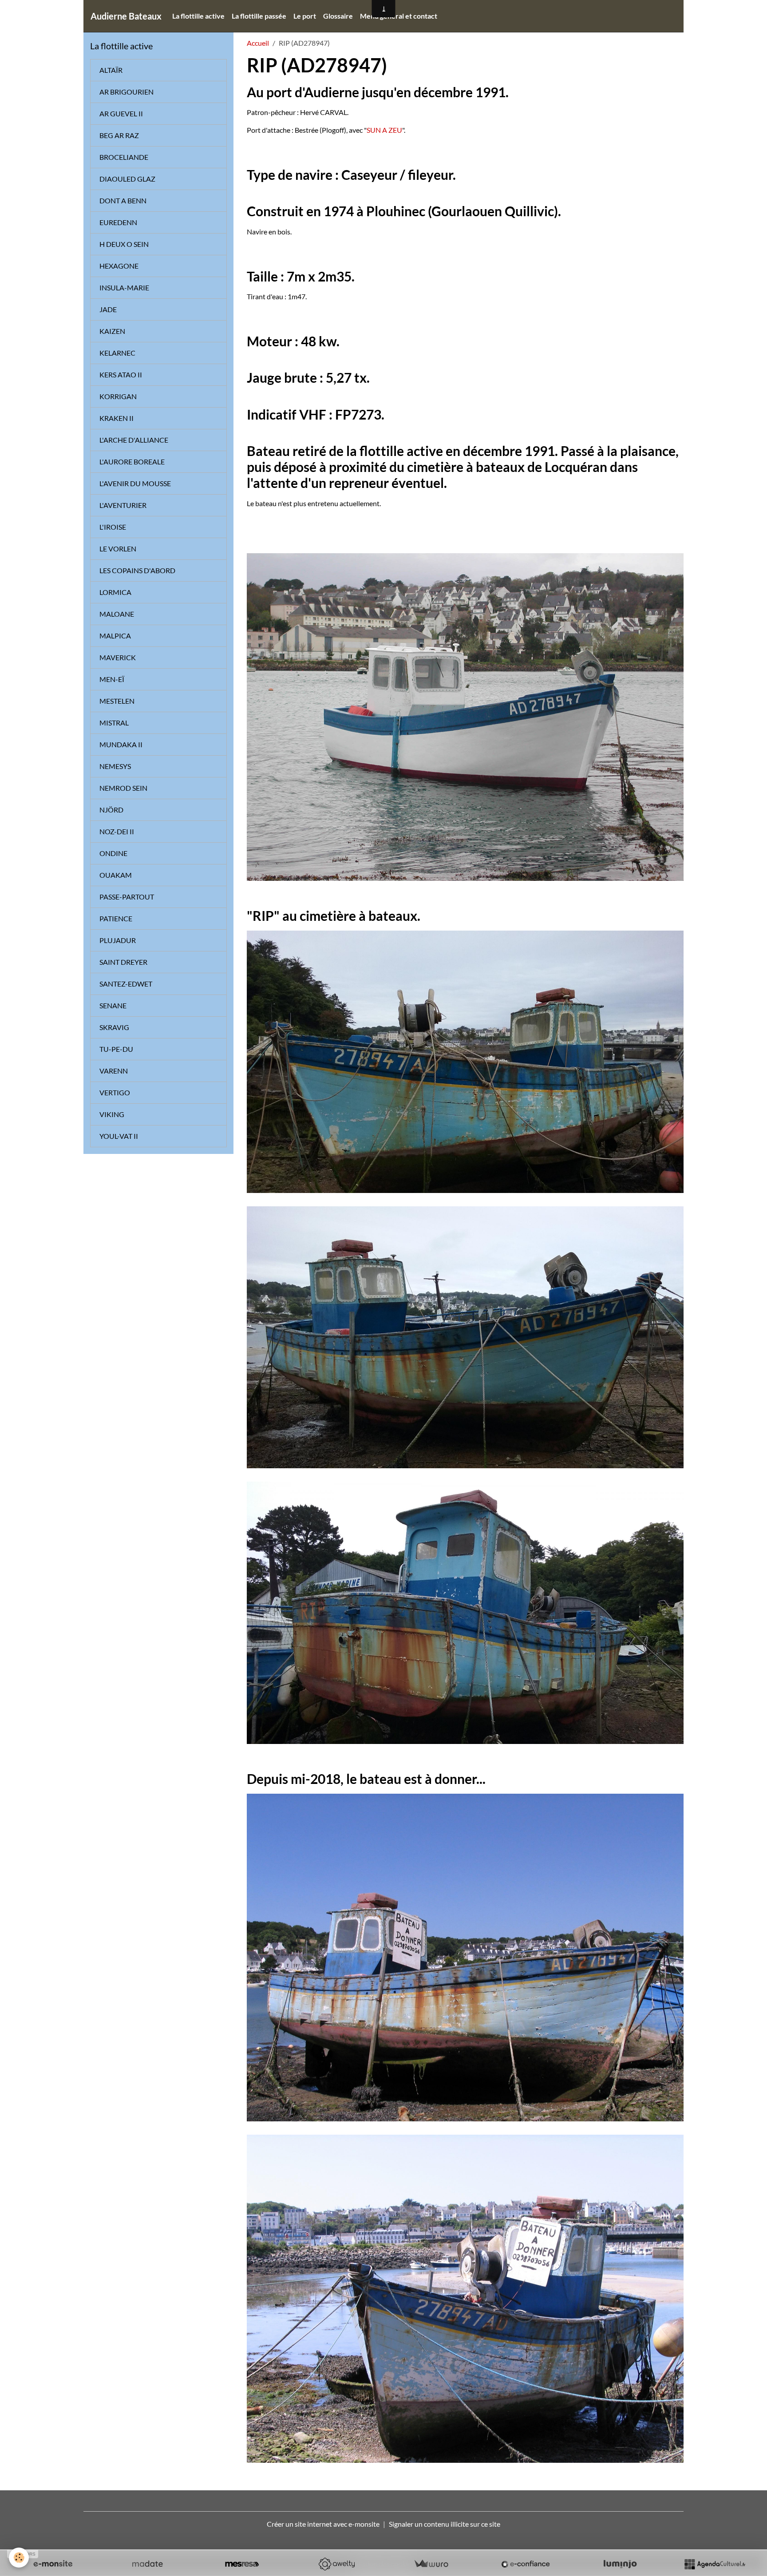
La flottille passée (259, 16)
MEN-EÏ (112, 679)
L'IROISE (113, 527)
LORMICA (115, 592)
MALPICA (115, 636)
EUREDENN (118, 222)
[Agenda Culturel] (715, 2564)
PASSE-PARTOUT (127, 897)
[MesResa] (242, 2564)
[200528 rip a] (465, 2297)
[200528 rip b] (465, 1956)
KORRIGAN (118, 396)
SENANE (113, 1005)
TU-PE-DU (116, 1049)
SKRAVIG (114, 1027)
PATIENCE (116, 918)
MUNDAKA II (121, 744)
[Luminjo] (620, 2564)
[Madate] (147, 2564)
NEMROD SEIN (123, 788)
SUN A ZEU (384, 130)
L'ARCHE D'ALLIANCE (134, 440)
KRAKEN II (117, 418)
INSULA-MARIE (124, 287)
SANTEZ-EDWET (126, 984)
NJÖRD (111, 810)
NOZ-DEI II (117, 831)
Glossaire (338, 16)
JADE (108, 309)
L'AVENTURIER (123, 505)
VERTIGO (115, 1092)
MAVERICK (118, 657)
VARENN (114, 1071)
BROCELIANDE (124, 157)
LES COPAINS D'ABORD (137, 570)
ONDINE (113, 853)
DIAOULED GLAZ (127, 179)
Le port (305, 16)
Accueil (258, 43)
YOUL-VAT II (119, 1136)
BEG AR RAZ (119, 135)
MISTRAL (114, 723)
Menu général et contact (399, 16)
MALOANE (117, 614)
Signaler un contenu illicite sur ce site (445, 2524)
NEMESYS (115, 766)
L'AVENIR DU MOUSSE (135, 483)
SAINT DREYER (123, 962)
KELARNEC (117, 353)
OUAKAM (116, 875)
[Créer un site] (53, 2564)
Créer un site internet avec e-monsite (323, 2524)
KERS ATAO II (121, 375)
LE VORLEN (118, 549)
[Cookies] (19, 2558)
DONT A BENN (123, 200)
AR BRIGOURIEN (127, 92)
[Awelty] (336, 2564)
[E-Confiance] (526, 2564)
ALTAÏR (111, 70)
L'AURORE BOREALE (132, 462)
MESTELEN (117, 701)
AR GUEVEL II (121, 113)
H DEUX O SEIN (124, 244)
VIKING (112, 1114)
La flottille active (198, 16)
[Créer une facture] (431, 2564)
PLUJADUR (118, 940)
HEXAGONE (119, 266)
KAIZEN (112, 331)
